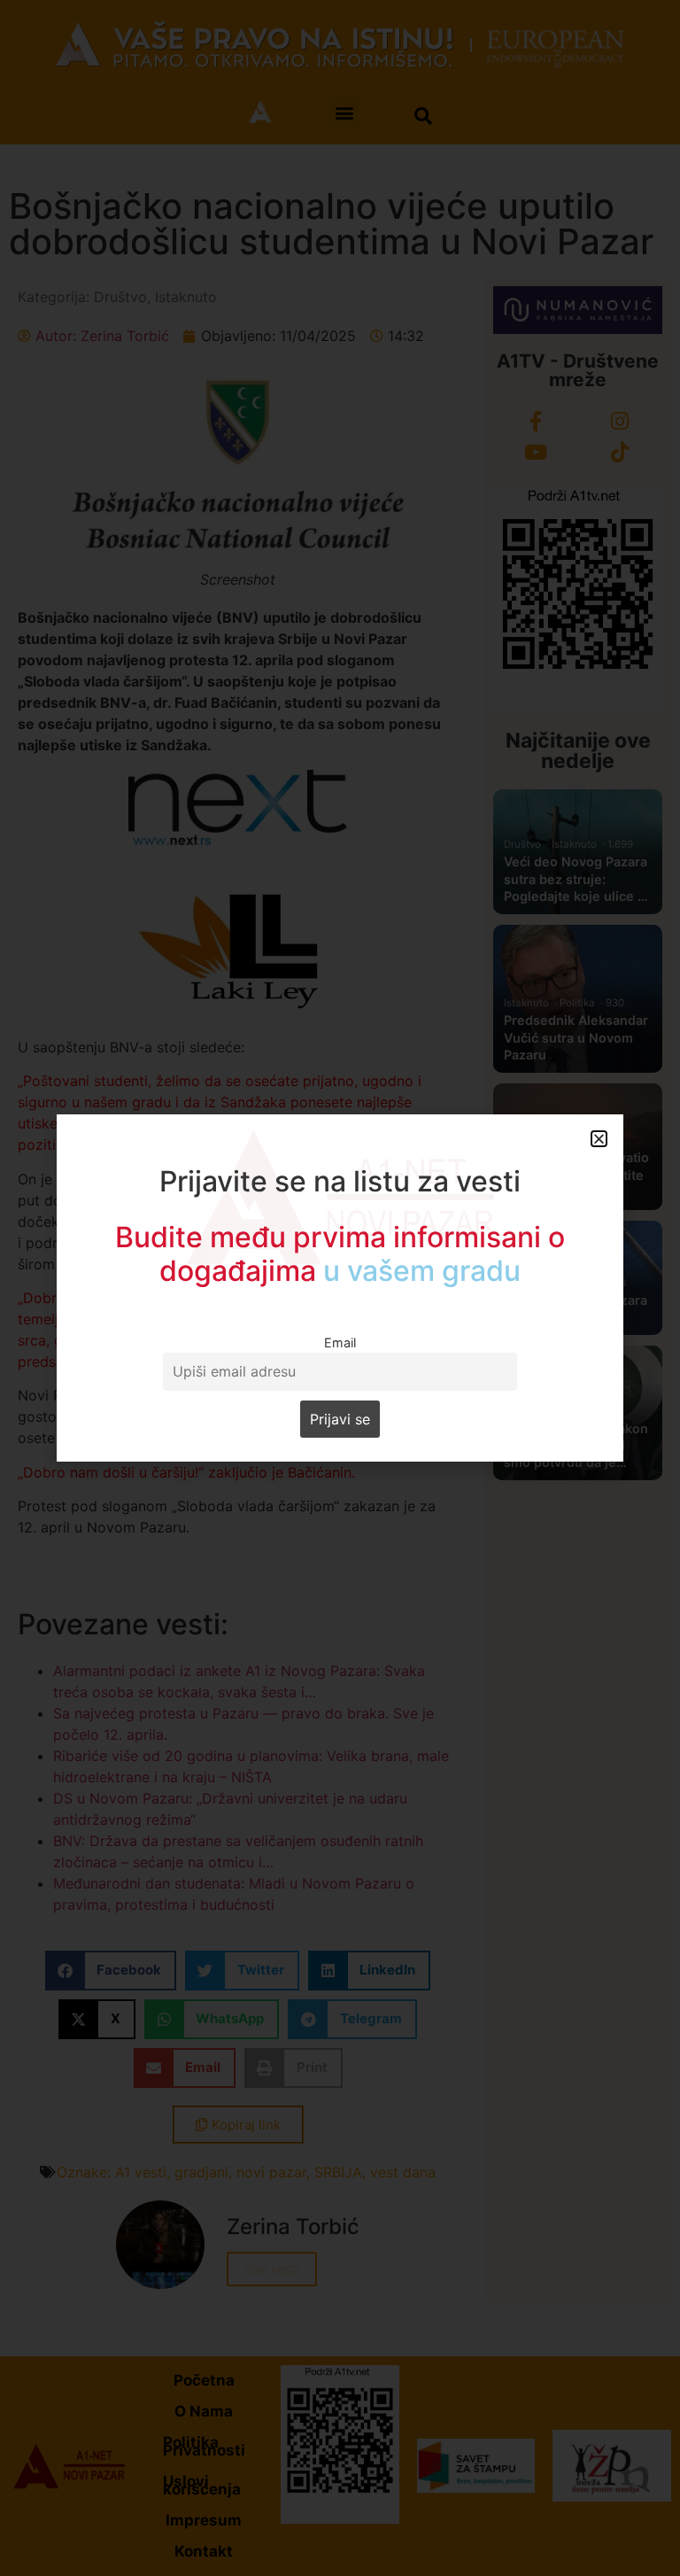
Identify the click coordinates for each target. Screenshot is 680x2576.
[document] (340, 1288)
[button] (599, 1139)
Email (340, 1342)
